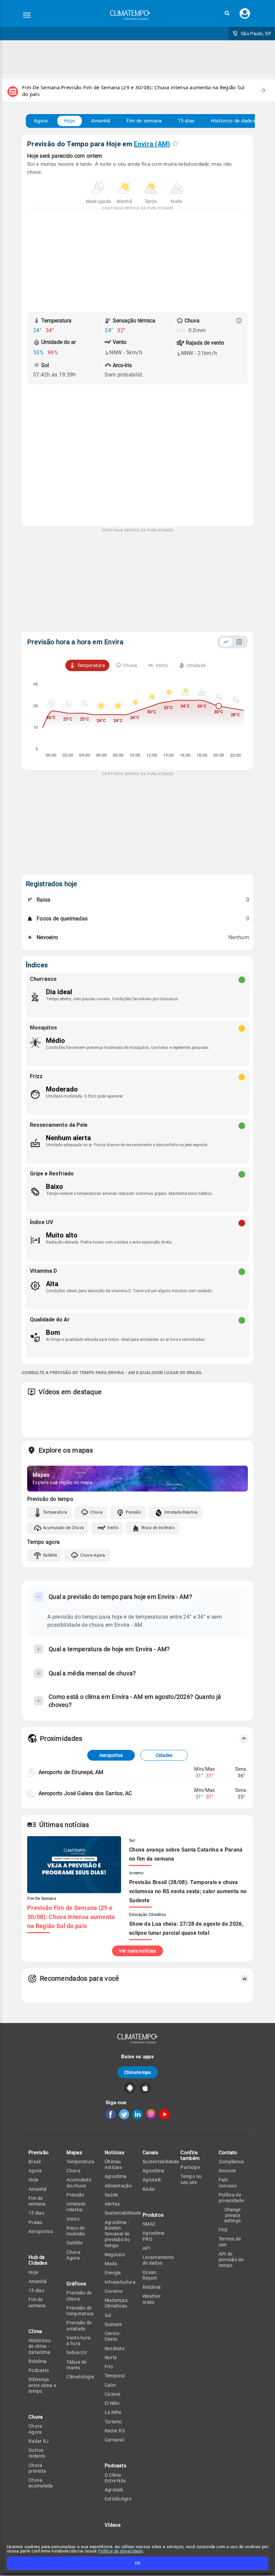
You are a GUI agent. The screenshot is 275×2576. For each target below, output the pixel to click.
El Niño (112, 2403)
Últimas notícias (113, 2164)
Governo (114, 2291)
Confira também (190, 2155)
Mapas (74, 2153)
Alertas (112, 2204)
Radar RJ (39, 2441)
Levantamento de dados (158, 2260)
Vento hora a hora (78, 2341)
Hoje (70, 121)
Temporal (115, 2376)
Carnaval (114, 2440)
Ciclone (113, 2394)
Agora (41, 121)
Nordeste (115, 2348)
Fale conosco (228, 2183)
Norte (111, 2358)
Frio (109, 2367)
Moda (111, 2264)
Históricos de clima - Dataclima (40, 2346)
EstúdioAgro (118, 2499)
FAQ (223, 2230)
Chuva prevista (37, 2468)
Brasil (35, 2162)
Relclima (38, 2361)
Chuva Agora (93, 1555)
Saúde (112, 2195)
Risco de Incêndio (158, 1528)
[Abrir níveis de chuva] (239, 321)
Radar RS (115, 2431)
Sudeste (113, 2324)
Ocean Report (150, 2275)
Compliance (231, 2162)
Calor (111, 2385)
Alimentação (118, 2186)
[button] (227, 13)
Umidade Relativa (181, 1512)
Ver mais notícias (137, 1951)
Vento (113, 1528)
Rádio (149, 2189)
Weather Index (152, 2299)
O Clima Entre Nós (115, 2478)
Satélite (50, 1555)
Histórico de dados (233, 121)
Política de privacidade (120, 2551)
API (146, 2248)
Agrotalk (114, 2490)
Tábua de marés (76, 2365)
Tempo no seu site (191, 2179)
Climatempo (138, 2072)
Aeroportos (111, 1755)
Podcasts (39, 2370)
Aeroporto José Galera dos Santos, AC (85, 1793)
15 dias (186, 121)
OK (138, 2563)
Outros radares (37, 2453)
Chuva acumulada (41, 2483)
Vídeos (113, 2525)
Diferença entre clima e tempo (42, 2385)
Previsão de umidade (79, 2326)
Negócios (115, 2255)
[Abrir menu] (27, 15)
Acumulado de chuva (79, 2183)
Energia (113, 2273)
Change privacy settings (232, 2215)
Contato (228, 2153)
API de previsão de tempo (231, 2260)
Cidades (164, 1755)
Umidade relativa (76, 2207)
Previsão (39, 2153)
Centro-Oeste (113, 2336)
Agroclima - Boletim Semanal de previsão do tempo (117, 2234)
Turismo (113, 2422)
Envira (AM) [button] (152, 144)
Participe (190, 2167)
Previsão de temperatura (80, 2311)
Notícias (115, 2153)
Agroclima (116, 2176)
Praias (36, 2222)
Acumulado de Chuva (63, 1528)
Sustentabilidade (123, 2213)
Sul (108, 2315)
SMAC (149, 2224)
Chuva (96, 1512)
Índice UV (77, 2353)
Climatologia (80, 2377)
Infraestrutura (120, 2282)
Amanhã (101, 121)
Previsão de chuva (79, 2296)
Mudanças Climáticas (116, 2303)
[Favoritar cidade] (175, 143)
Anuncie (227, 2171)
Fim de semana (144, 121)
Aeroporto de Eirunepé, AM (71, 1772)
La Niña (113, 2412)
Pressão (133, 1512)
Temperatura (55, 1512)
